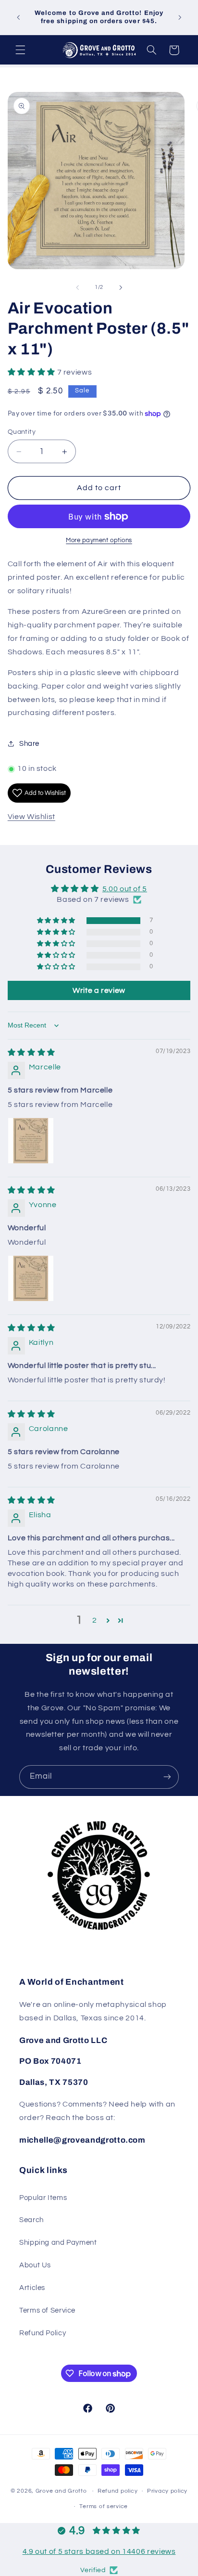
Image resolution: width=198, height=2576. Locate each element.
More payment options (99, 540)
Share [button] (29, 744)
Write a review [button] (99, 990)
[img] (31, 1053)
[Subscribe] (167, 1777)
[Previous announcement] (18, 17)
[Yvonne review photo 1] (31, 1278)
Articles (32, 2288)
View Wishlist (31, 817)
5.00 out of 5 (125, 889)
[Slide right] (121, 287)
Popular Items (43, 2198)
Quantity (22, 432)
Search (31, 2220)
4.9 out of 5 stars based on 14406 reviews (99, 2551)
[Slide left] (77, 287)
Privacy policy (167, 2491)
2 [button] (95, 1620)
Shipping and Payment (58, 2243)
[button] (20, 50)
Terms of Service (47, 2310)
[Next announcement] (180, 17)
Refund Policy (43, 2333)
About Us (35, 2265)
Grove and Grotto (61, 2491)
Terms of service (104, 2506)
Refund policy (118, 2491)
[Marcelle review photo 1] (31, 1141)
